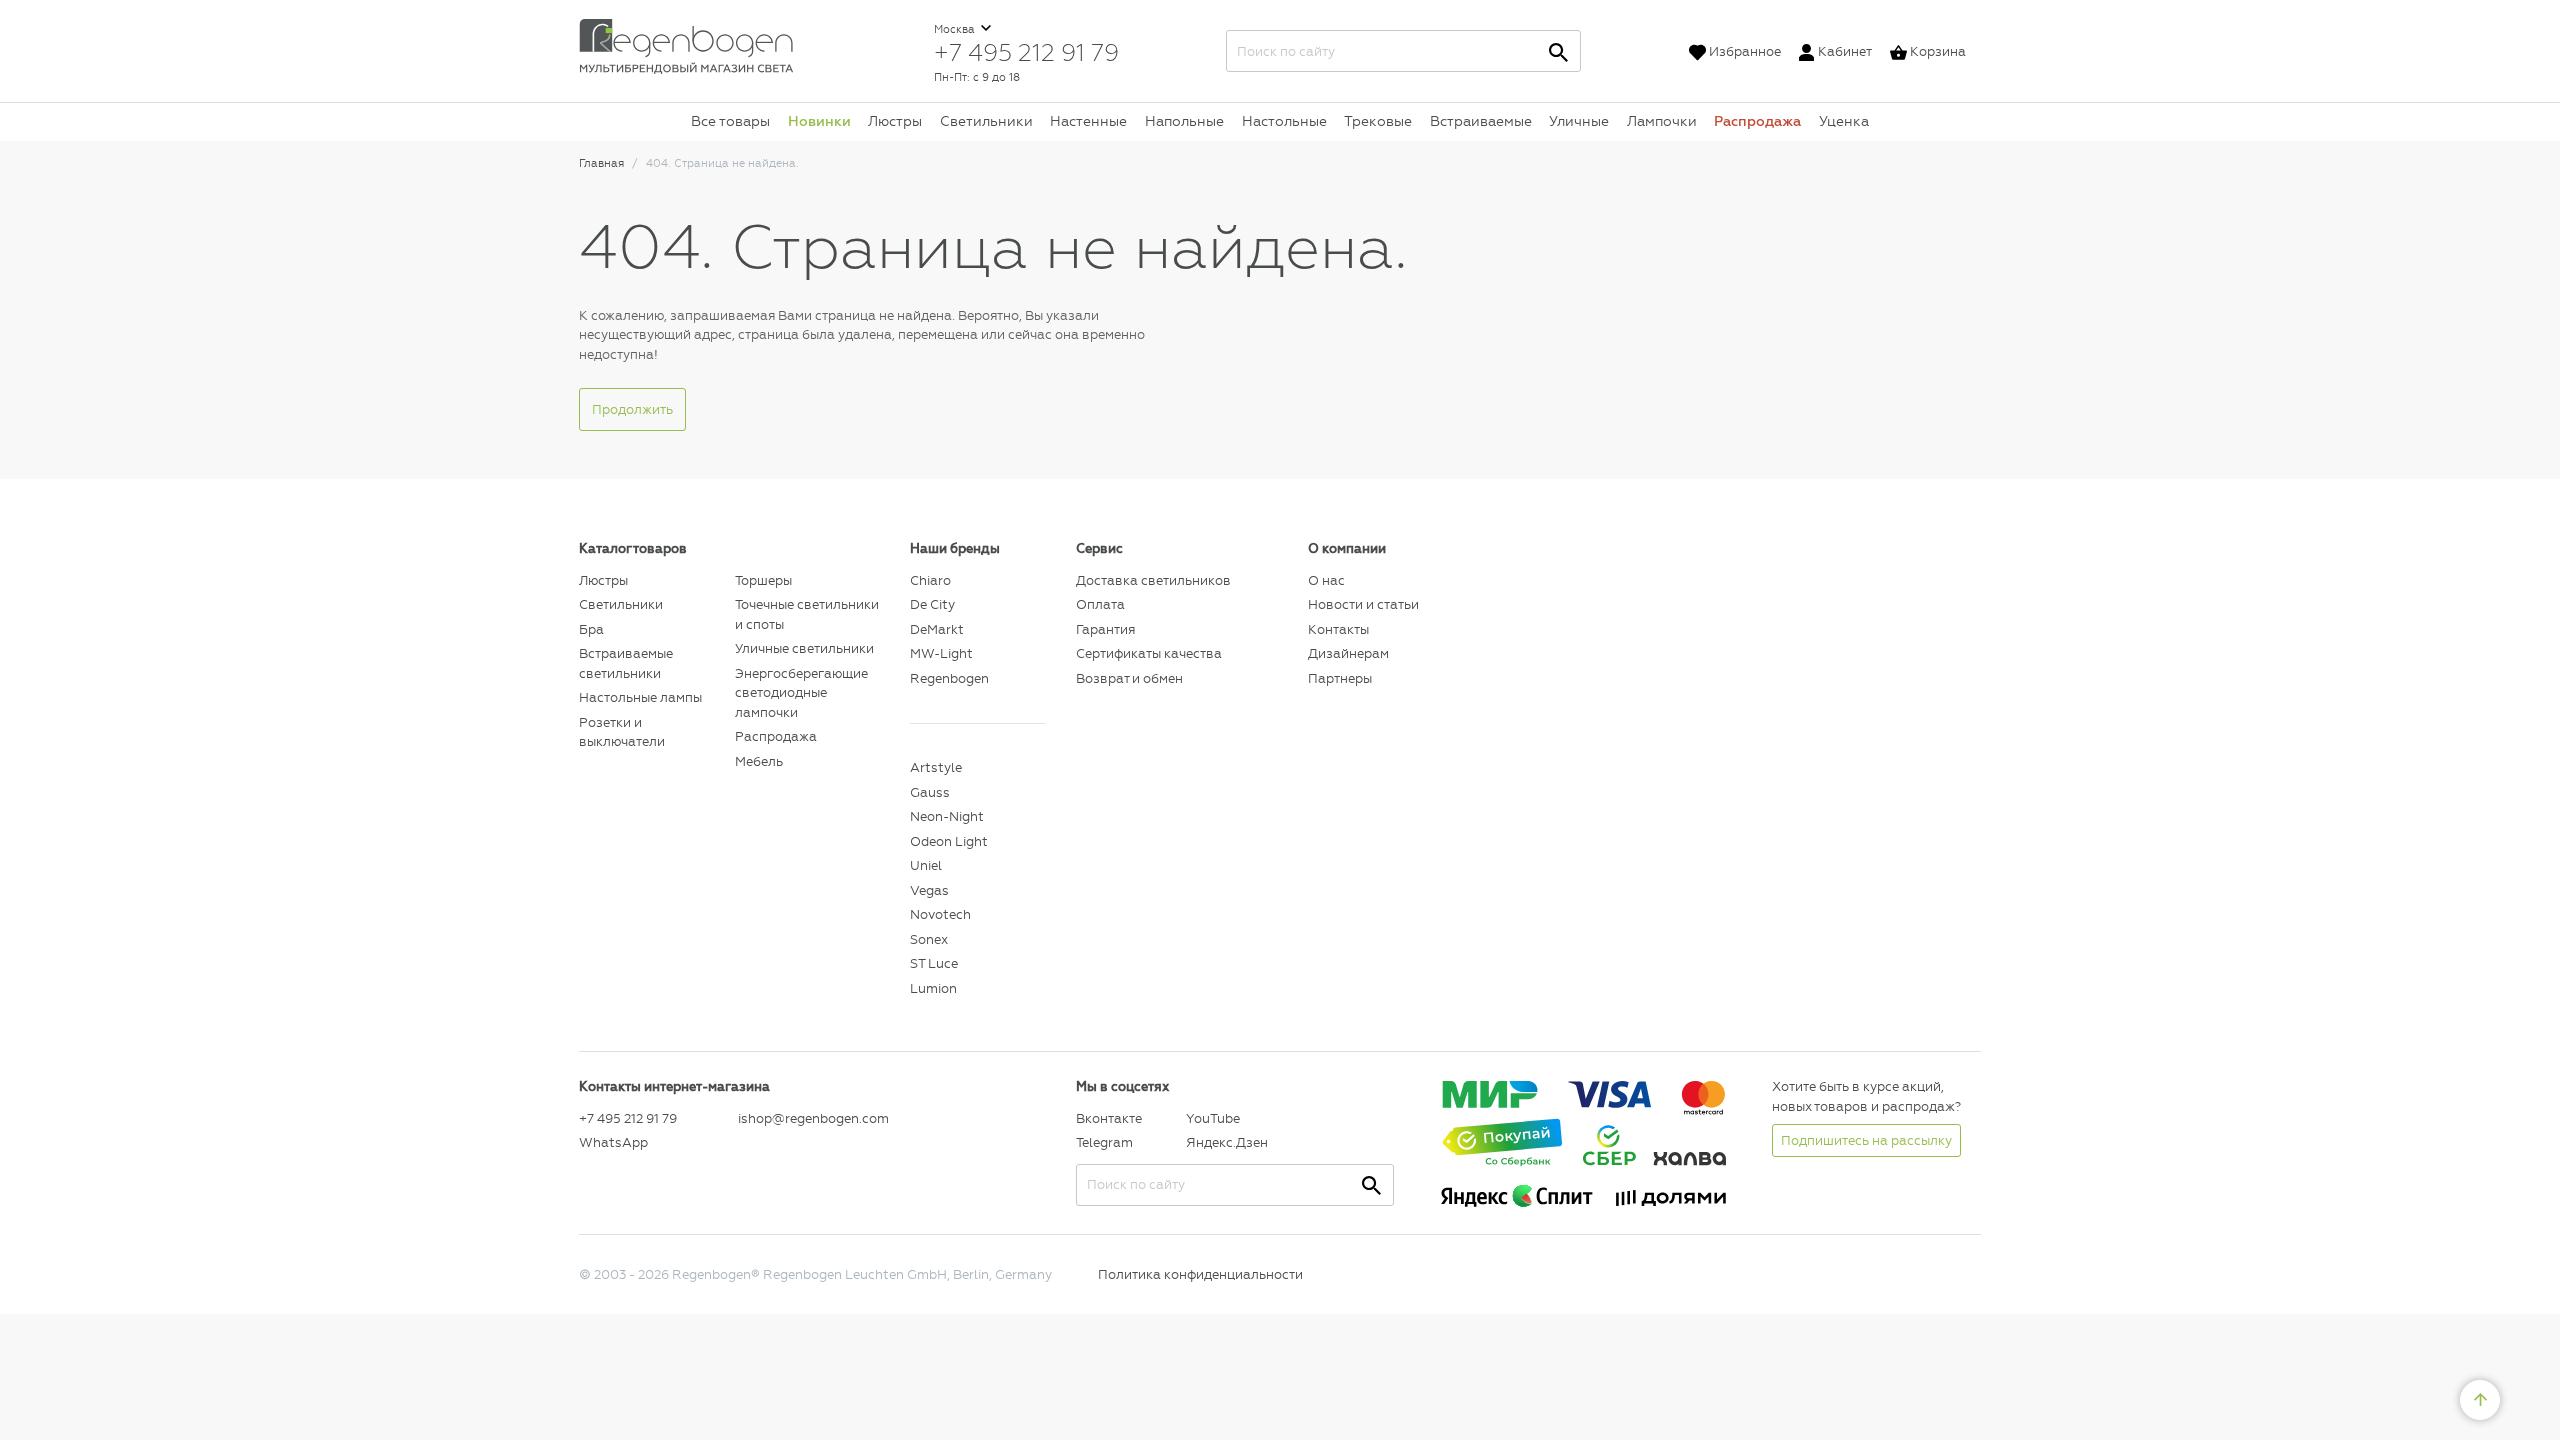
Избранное (1745, 51)
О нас (1326, 580)
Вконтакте (1109, 1118)
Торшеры (763, 580)
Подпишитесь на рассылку (1866, 1140)
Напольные (1184, 121)
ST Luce (934, 963)
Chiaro (930, 580)
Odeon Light (949, 841)
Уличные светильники (804, 648)
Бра (591, 629)
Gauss (930, 792)
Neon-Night (947, 816)
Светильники (986, 121)
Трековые (1378, 121)
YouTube (1213, 1118)
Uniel (926, 865)
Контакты (1338, 629)
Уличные (1579, 121)
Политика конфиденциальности (1200, 1274)
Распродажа (1757, 121)
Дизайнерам (1348, 653)
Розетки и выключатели (622, 732)
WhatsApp (613, 1142)
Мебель (759, 761)
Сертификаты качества (1149, 653)
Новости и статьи (1363, 604)
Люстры (895, 121)
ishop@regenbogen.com (812, 1118)
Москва (956, 29)
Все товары (730, 121)
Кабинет (1845, 51)
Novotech (940, 914)
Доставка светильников (1153, 580)
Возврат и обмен (1129, 678)
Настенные (1088, 121)
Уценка (1844, 121)
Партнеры (1340, 678)
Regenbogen (949, 678)
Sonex (929, 939)
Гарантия (1105, 629)
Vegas (929, 890)
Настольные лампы (640, 697)
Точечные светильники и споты (807, 614)
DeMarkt (937, 629)
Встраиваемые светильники (626, 663)
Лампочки (1662, 121)
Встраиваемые (1481, 121)
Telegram (1104, 1142)
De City (932, 604)
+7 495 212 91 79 (1026, 52)
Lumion (933, 988)
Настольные (1284, 121)
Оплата (1100, 604)
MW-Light (941, 653)
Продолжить (632, 409)
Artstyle (936, 767)
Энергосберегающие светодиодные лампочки (801, 693)
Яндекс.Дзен (1227, 1142)
